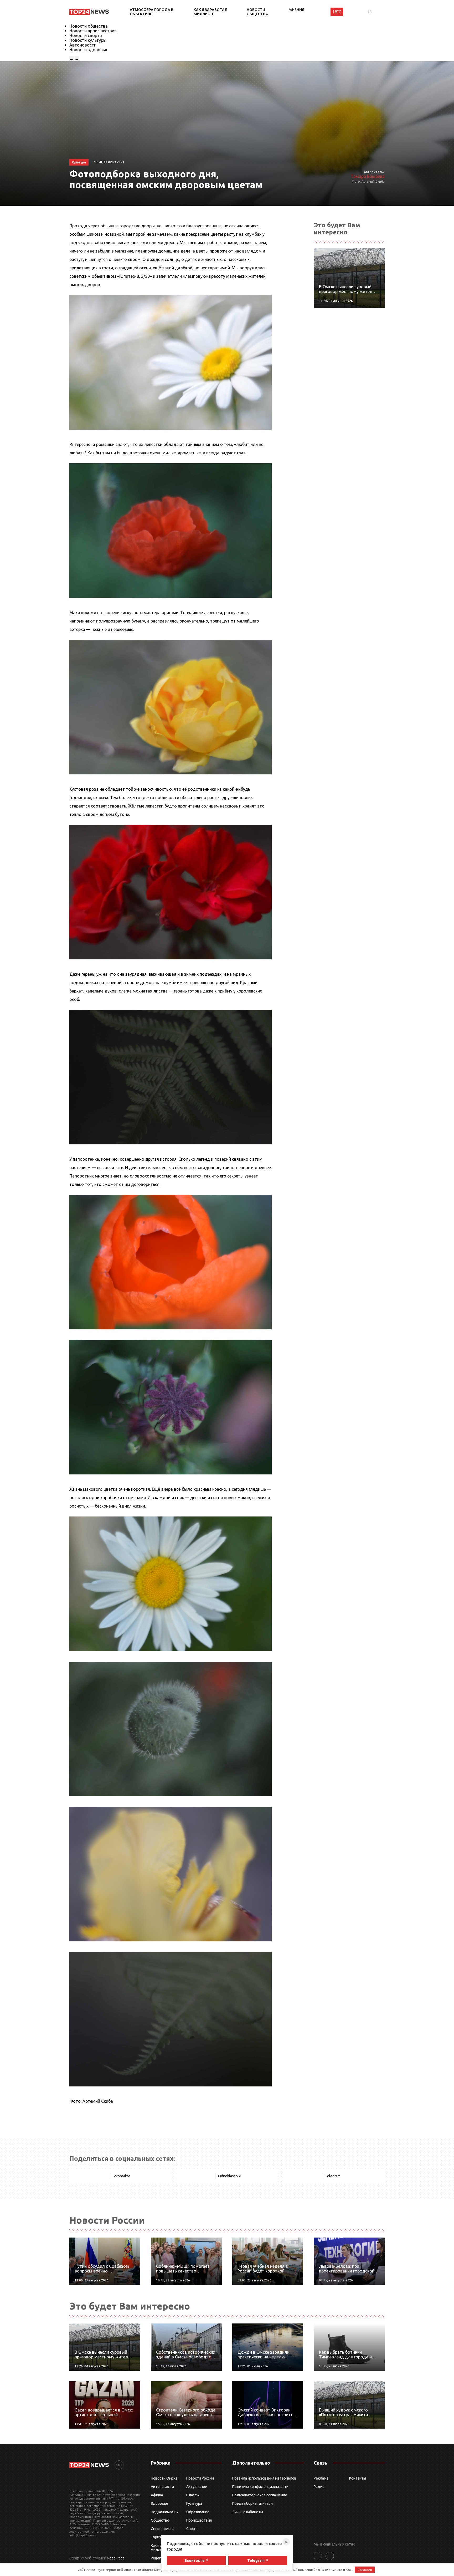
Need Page (116, 2558)
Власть (193, 2495)
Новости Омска (164, 2478)
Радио (319, 2487)
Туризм (157, 2537)
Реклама (321, 2478)
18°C (337, 12)
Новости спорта (86, 35)
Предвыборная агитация (253, 2503)
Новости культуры (88, 40)
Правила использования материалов (264, 2478)
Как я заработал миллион (210, 12)
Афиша (157, 2495)
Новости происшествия (93, 31)
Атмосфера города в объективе (152, 12)
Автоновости (83, 45)
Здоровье (159, 2503)
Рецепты (158, 2558)
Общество (160, 2520)
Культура (194, 2503)
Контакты (358, 2478)
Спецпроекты (163, 2529)
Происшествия (199, 2520)
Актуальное (197, 2487)
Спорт (192, 2529)
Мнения (296, 10)
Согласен (365, 2570)
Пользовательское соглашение (260, 2495)
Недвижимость (164, 2512)
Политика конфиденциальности (260, 2487)
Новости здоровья (88, 50)
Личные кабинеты (248, 2512)
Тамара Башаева (368, 176)
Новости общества (257, 12)
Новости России (200, 2478)
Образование (198, 2512)
